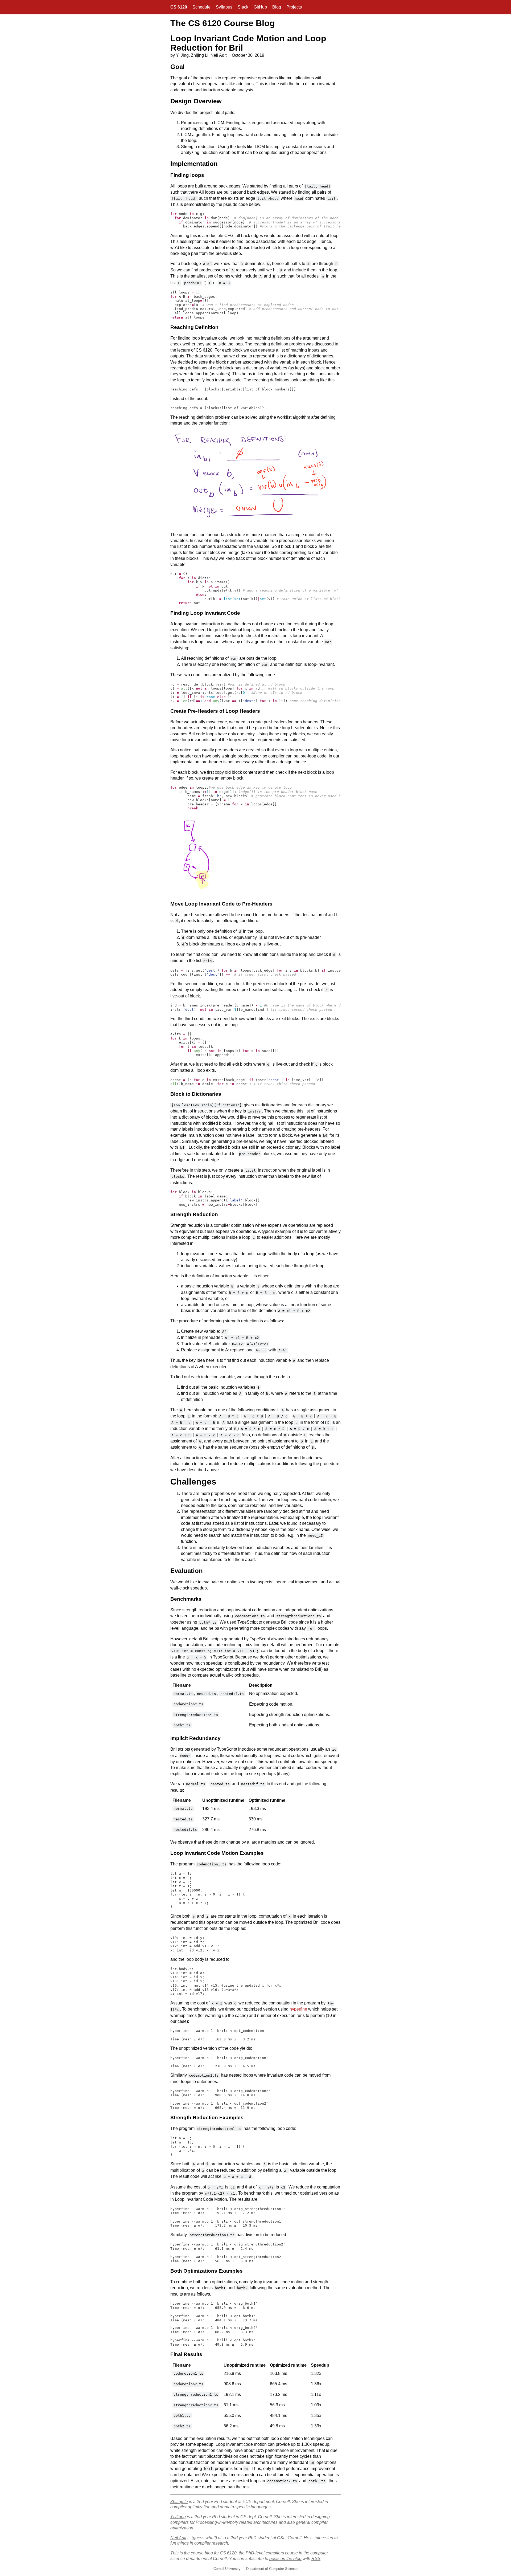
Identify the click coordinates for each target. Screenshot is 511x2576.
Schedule (201, 7)
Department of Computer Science (272, 2569)
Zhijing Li (179, 2502)
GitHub (260, 7)
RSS (316, 2559)
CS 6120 (179, 7)
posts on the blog (285, 2559)
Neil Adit (178, 2538)
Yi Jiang (178, 2517)
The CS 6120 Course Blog (223, 23)
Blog (277, 7)
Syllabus (224, 7)
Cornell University (227, 2569)
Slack (243, 7)
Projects (294, 7)
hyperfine (298, 2009)
